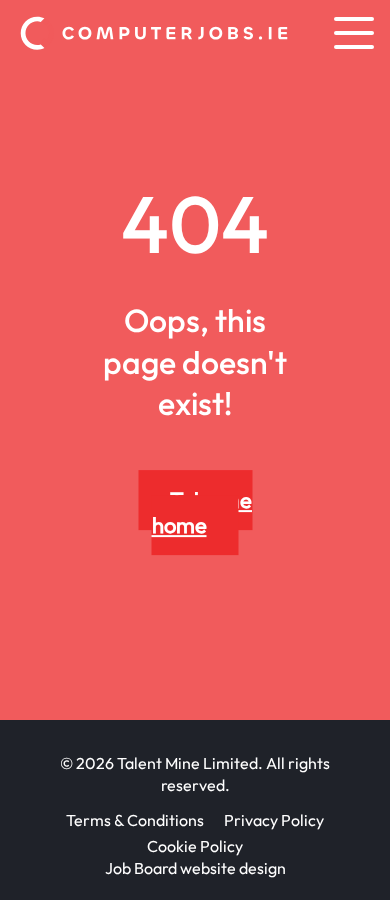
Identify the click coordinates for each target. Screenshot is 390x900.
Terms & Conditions (135, 820)
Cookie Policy (195, 846)
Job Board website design (195, 868)
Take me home (202, 513)
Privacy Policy (274, 820)
